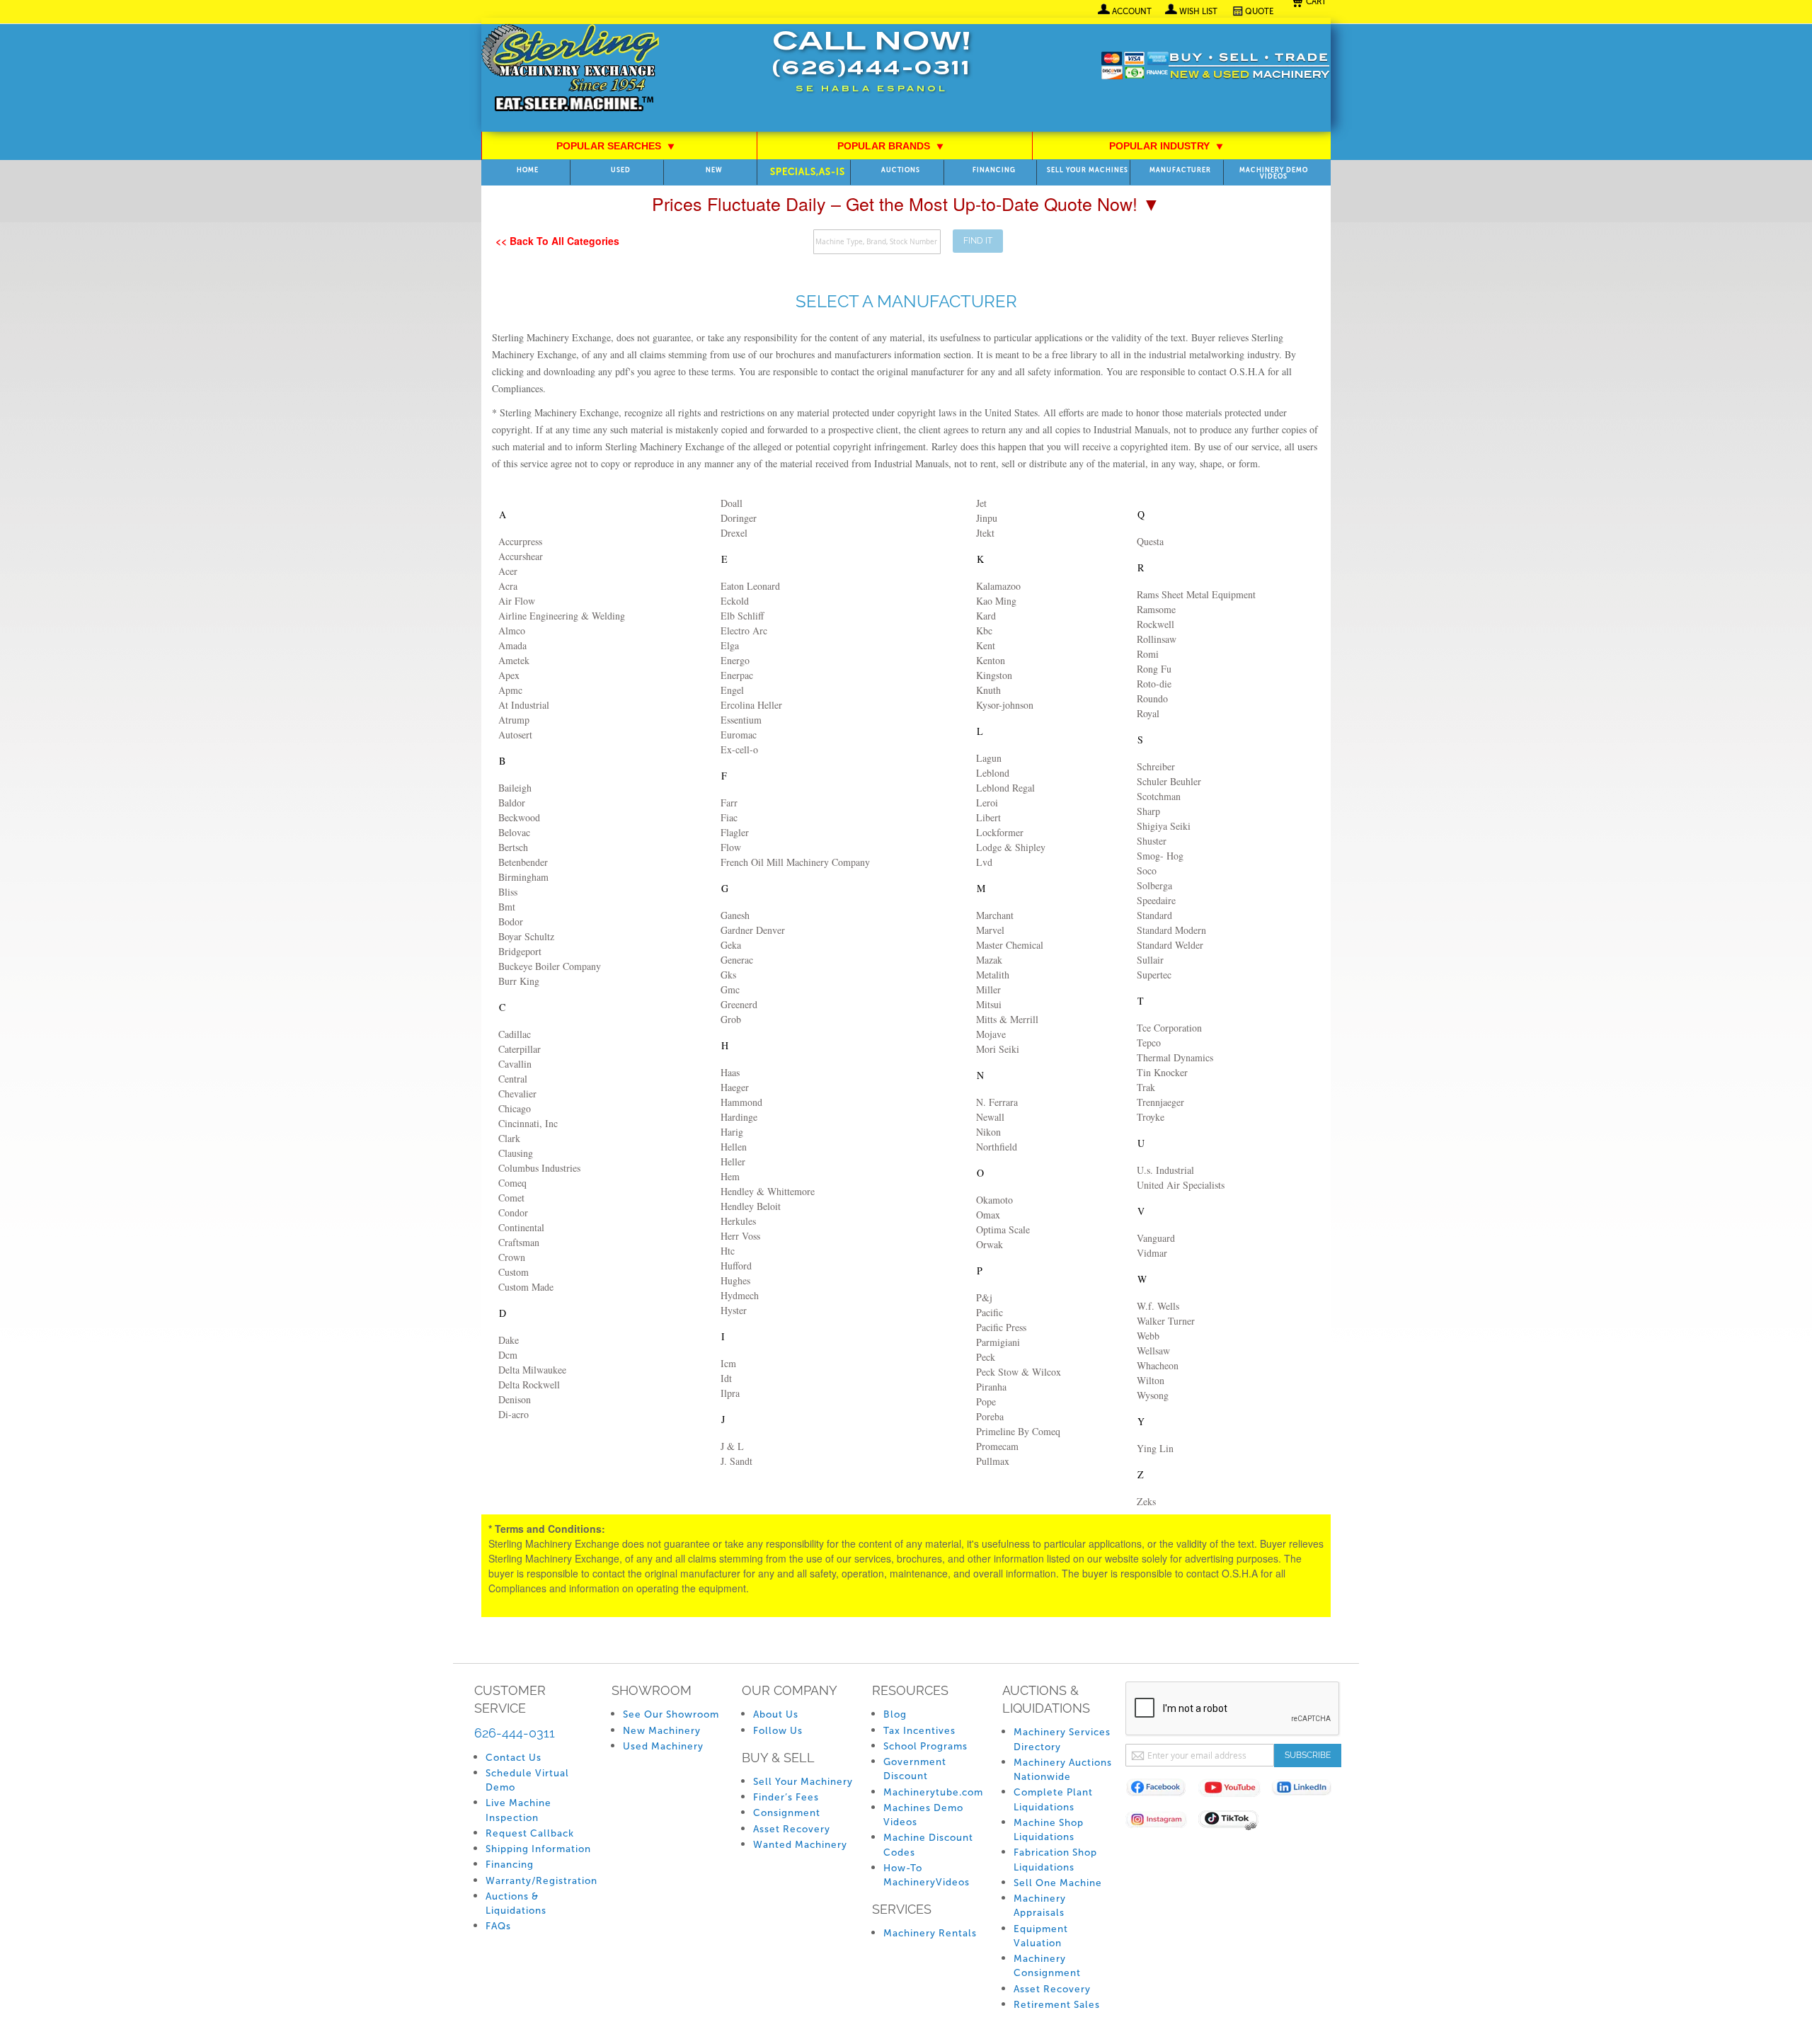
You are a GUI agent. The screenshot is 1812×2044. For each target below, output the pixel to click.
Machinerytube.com (933, 1792)
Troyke (1151, 1117)
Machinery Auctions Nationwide (1063, 1770)
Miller (988, 989)
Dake (509, 1340)
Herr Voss (740, 1236)
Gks (728, 975)
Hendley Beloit (751, 1206)
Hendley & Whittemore (768, 1191)
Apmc (510, 690)
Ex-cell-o (739, 749)
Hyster (734, 1310)
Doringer (739, 518)
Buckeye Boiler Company (550, 966)
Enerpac (737, 675)
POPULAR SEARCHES (616, 146)
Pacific (990, 1312)
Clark (509, 1138)
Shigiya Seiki (1164, 826)
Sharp (1148, 811)
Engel (732, 690)
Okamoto (994, 1200)
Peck (986, 1357)
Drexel (734, 533)
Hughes (735, 1280)
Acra (508, 586)
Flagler (735, 832)
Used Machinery (663, 1746)
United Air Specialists (1181, 1185)
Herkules (738, 1221)
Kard (986, 616)
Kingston (994, 675)
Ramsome (1156, 609)
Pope (986, 1401)
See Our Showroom (671, 1714)
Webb (1148, 1336)
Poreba (990, 1416)
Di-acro (514, 1414)
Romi (1148, 654)
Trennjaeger (1160, 1102)
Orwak (990, 1244)
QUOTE (1260, 11)
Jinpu (987, 518)
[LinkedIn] (1308, 1790)
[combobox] (877, 242)
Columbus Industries (539, 1168)
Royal (1148, 713)
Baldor (512, 803)
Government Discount (915, 1769)
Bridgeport (520, 951)
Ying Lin (1155, 1448)
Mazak (989, 960)
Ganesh (735, 915)
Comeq (512, 1183)
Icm (728, 1363)
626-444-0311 (515, 1733)
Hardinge (739, 1117)
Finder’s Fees (786, 1797)
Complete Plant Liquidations (1053, 1799)
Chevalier (517, 1094)
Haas (730, 1072)
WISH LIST (1198, 11)
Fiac (729, 817)
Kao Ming (996, 601)
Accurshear (521, 556)
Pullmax (993, 1461)
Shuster (1152, 841)
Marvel (990, 930)
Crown (512, 1257)
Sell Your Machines (1088, 170)
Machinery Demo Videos (1274, 173)
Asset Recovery (792, 1829)
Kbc (984, 630)
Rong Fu (1154, 669)
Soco (1147, 870)
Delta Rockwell (529, 1384)
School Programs (925, 1746)
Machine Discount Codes (928, 1845)
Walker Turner (1166, 1321)
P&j (984, 1297)
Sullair (1150, 960)
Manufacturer (1180, 170)
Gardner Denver (753, 930)
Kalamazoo (998, 586)
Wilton (1151, 1380)
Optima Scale (1003, 1229)
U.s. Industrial (1165, 1170)
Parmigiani (998, 1342)
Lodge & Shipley (1011, 847)
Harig (732, 1132)
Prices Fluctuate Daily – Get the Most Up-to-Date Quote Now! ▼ (906, 203)
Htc (728, 1251)
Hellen (734, 1147)
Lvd (984, 862)
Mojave (991, 1034)
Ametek (514, 660)
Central (513, 1079)
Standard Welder (1170, 945)
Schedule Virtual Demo (527, 1780)
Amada (512, 645)
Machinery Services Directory (1062, 1739)
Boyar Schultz (526, 936)
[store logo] (570, 69)
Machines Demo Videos (923, 1815)
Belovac (514, 832)
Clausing (516, 1153)
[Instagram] (1162, 1822)
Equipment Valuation (1041, 1936)
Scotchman (1159, 796)
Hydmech (740, 1295)
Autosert (515, 735)
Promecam (997, 1446)
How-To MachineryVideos (927, 1875)
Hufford (736, 1266)
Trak (1146, 1087)
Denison (515, 1399)
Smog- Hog (1160, 856)
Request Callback (530, 1833)
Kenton (991, 660)
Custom (514, 1272)
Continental (521, 1227)
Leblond (993, 773)
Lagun (989, 758)
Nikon (988, 1132)
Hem (730, 1176)
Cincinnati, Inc (528, 1123)
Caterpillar (520, 1049)
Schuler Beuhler (1169, 781)
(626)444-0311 (871, 70)
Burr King (519, 981)
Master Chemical (1010, 945)
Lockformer (1000, 832)
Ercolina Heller (751, 705)
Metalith (993, 975)
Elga (730, 645)
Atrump (514, 720)
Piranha (991, 1387)
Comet (511, 1198)
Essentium (741, 720)
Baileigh (515, 788)
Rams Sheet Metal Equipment (1196, 594)
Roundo (1152, 698)
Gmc (730, 989)
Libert (988, 817)
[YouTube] (1235, 1790)
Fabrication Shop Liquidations (1055, 1860)
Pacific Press (1001, 1327)
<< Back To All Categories (557, 241)
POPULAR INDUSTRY (1166, 146)
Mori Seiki (998, 1049)
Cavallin (515, 1064)
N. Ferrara (997, 1102)
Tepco (1149, 1043)
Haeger (735, 1087)
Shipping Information (538, 1849)
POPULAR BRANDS (891, 146)
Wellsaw (1153, 1351)
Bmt (507, 907)
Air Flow (517, 601)
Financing (994, 170)
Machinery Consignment (1047, 1966)
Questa (1150, 541)
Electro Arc (744, 630)
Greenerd (739, 1004)
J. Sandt (736, 1461)
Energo (735, 660)
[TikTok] (1235, 1822)
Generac (737, 960)
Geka (731, 945)
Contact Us (514, 1758)
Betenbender (523, 862)
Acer (508, 571)
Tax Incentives (919, 1731)
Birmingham (523, 877)
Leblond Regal (1005, 788)
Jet (981, 503)
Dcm (508, 1355)
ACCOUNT (1132, 11)
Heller (733, 1161)
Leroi (987, 803)
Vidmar (1152, 1253)
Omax (988, 1215)
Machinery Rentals (930, 1933)
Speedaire (1156, 900)
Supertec (1154, 975)
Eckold (735, 601)
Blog (895, 1714)
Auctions (901, 170)
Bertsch (513, 847)
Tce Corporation (1169, 1028)
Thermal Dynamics (1175, 1057)
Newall (990, 1117)
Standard (1154, 915)
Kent (986, 645)
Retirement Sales (1057, 2005)
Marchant (995, 915)
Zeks (1146, 1501)
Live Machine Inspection (518, 1810)
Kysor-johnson (1005, 705)
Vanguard (1156, 1238)
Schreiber (1156, 766)
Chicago (515, 1108)
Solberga (1154, 885)
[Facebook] (1162, 1790)
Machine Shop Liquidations (1049, 1830)
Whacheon (1158, 1365)
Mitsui (989, 1004)
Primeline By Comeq (1018, 1431)
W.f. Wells (1158, 1306)
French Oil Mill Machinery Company (795, 862)
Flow (731, 847)
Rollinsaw (1157, 639)
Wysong (1153, 1395)
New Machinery (662, 1731)
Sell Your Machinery (803, 1782)
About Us (776, 1714)
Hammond (741, 1102)
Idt (726, 1378)
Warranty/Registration (541, 1881)
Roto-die (1154, 684)
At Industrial (524, 705)
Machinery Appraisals (1040, 1906)
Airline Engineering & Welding (562, 616)
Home (528, 170)
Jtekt (985, 533)
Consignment (787, 1813)
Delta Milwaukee (532, 1370)
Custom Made (526, 1287)
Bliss (508, 892)
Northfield (997, 1147)
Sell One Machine (1058, 1883)
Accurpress (520, 541)
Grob (731, 1019)
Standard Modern (1171, 930)
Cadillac (515, 1034)
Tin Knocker (1162, 1072)
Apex (509, 675)
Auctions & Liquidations (516, 1903)
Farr (729, 803)
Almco (512, 630)
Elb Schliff (742, 616)
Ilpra (730, 1393)
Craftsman (519, 1242)
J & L (732, 1446)
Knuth (988, 690)
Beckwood (519, 817)
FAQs (498, 1926)
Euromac (739, 735)
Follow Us (778, 1731)
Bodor (511, 921)
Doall (732, 503)
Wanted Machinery (800, 1845)
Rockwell (1156, 624)
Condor (513, 1212)
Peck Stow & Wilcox (1019, 1372)
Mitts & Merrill (1007, 1019)
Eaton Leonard (750, 586)
